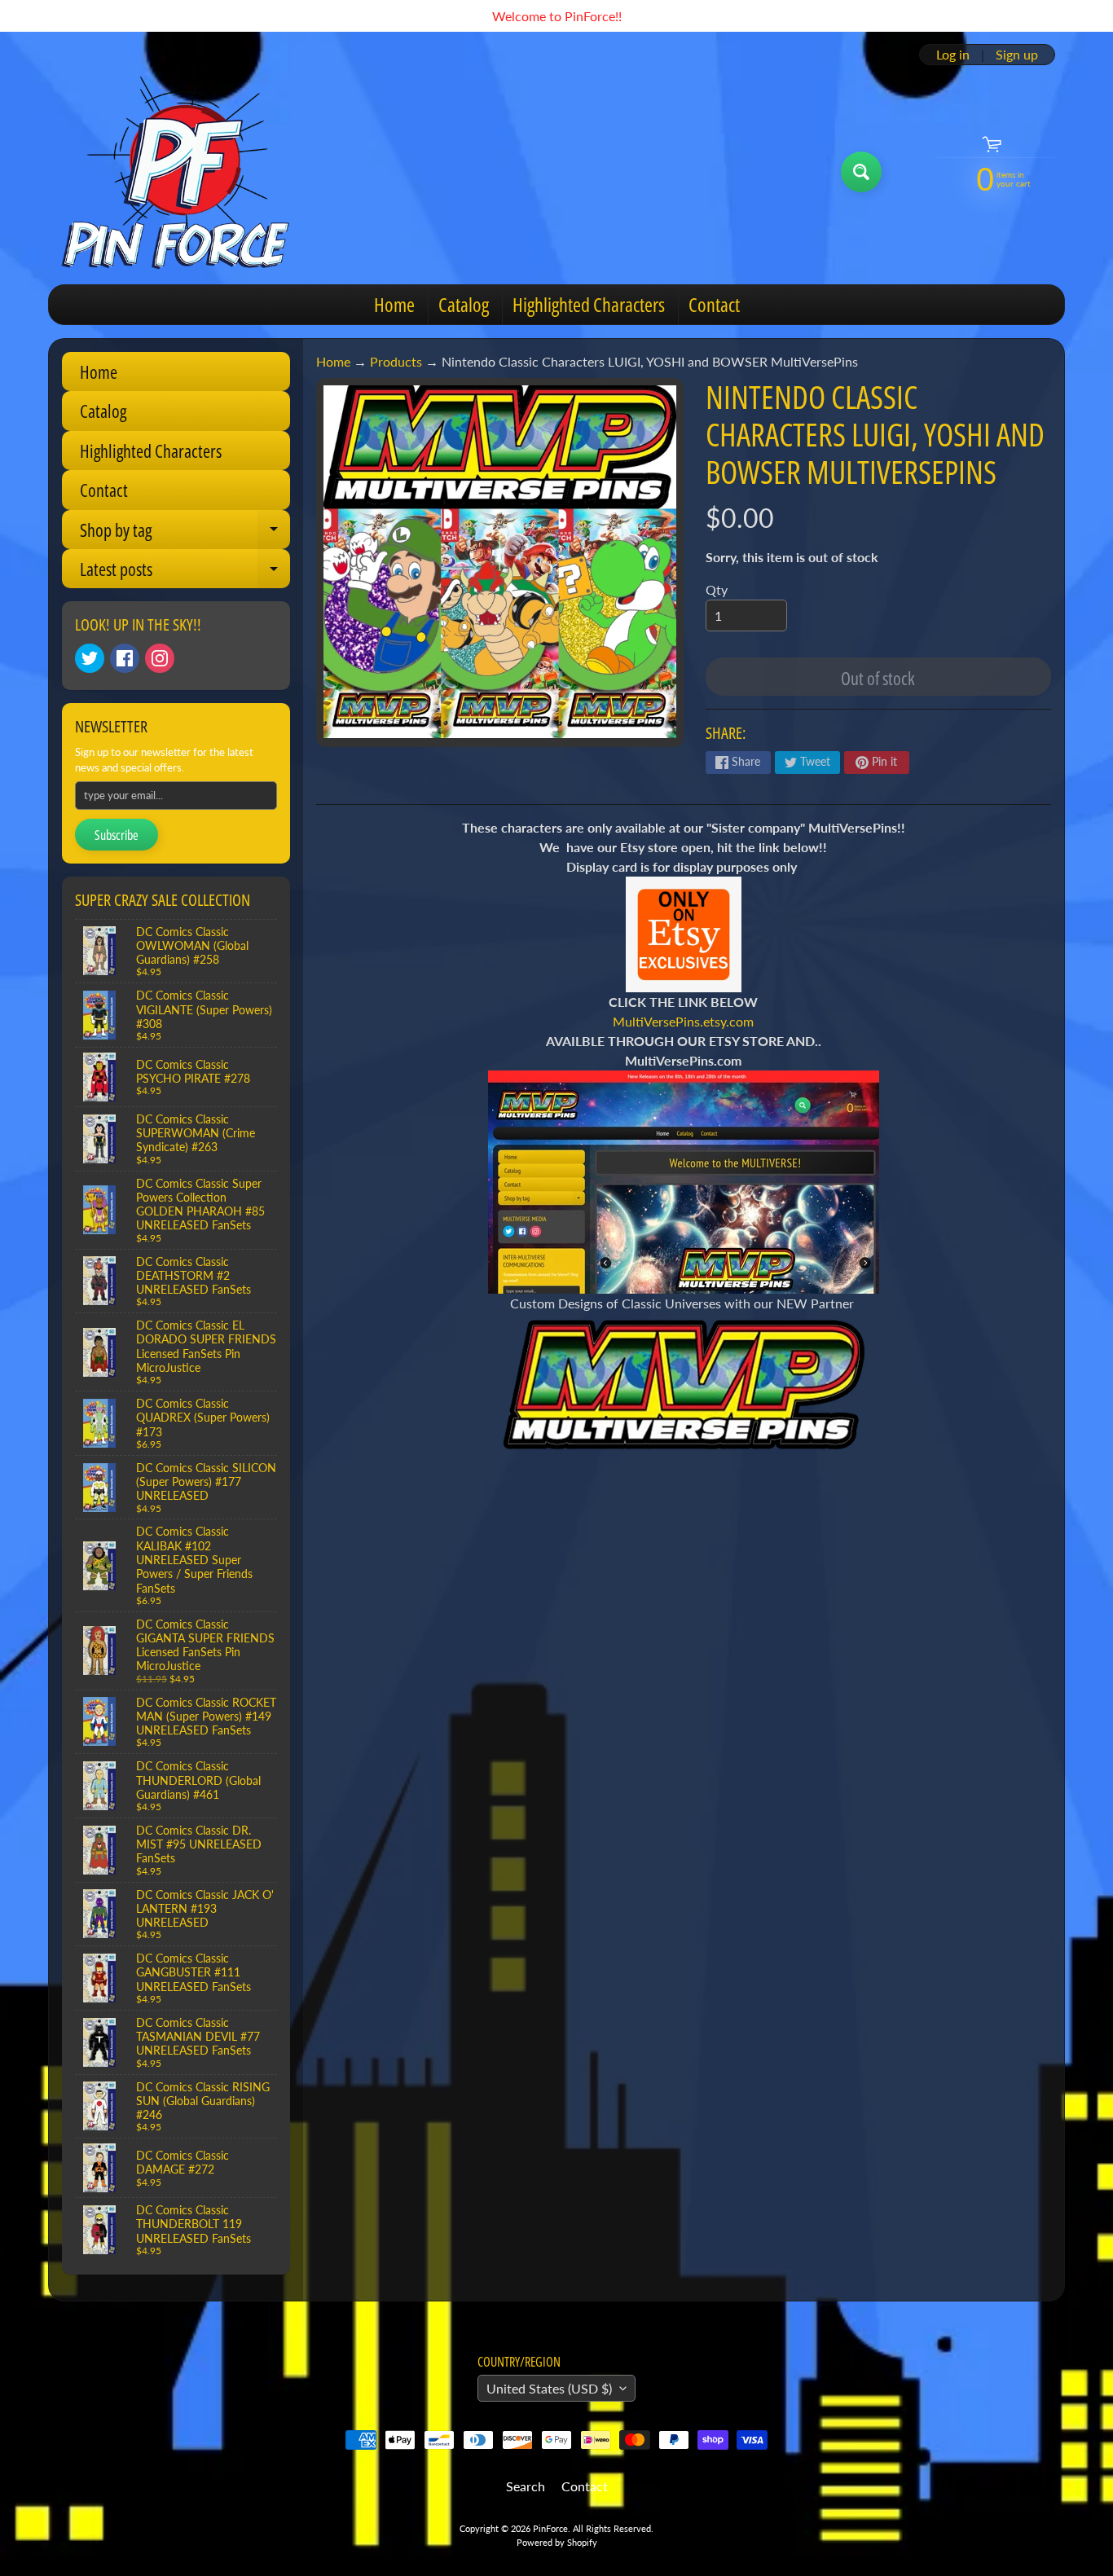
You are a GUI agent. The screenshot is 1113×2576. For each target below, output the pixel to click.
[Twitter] (90, 658)
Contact (714, 304)
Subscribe (117, 835)
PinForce (550, 2528)
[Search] (861, 172)
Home (394, 304)
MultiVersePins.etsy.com (683, 1021)
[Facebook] (125, 658)
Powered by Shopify (557, 2542)
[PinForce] (185, 172)
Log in (953, 55)
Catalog (464, 304)
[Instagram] (160, 658)
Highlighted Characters (589, 304)
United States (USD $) (549, 2388)
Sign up (1017, 55)
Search (526, 2486)
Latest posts (185, 572)
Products (396, 361)
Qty (717, 589)
